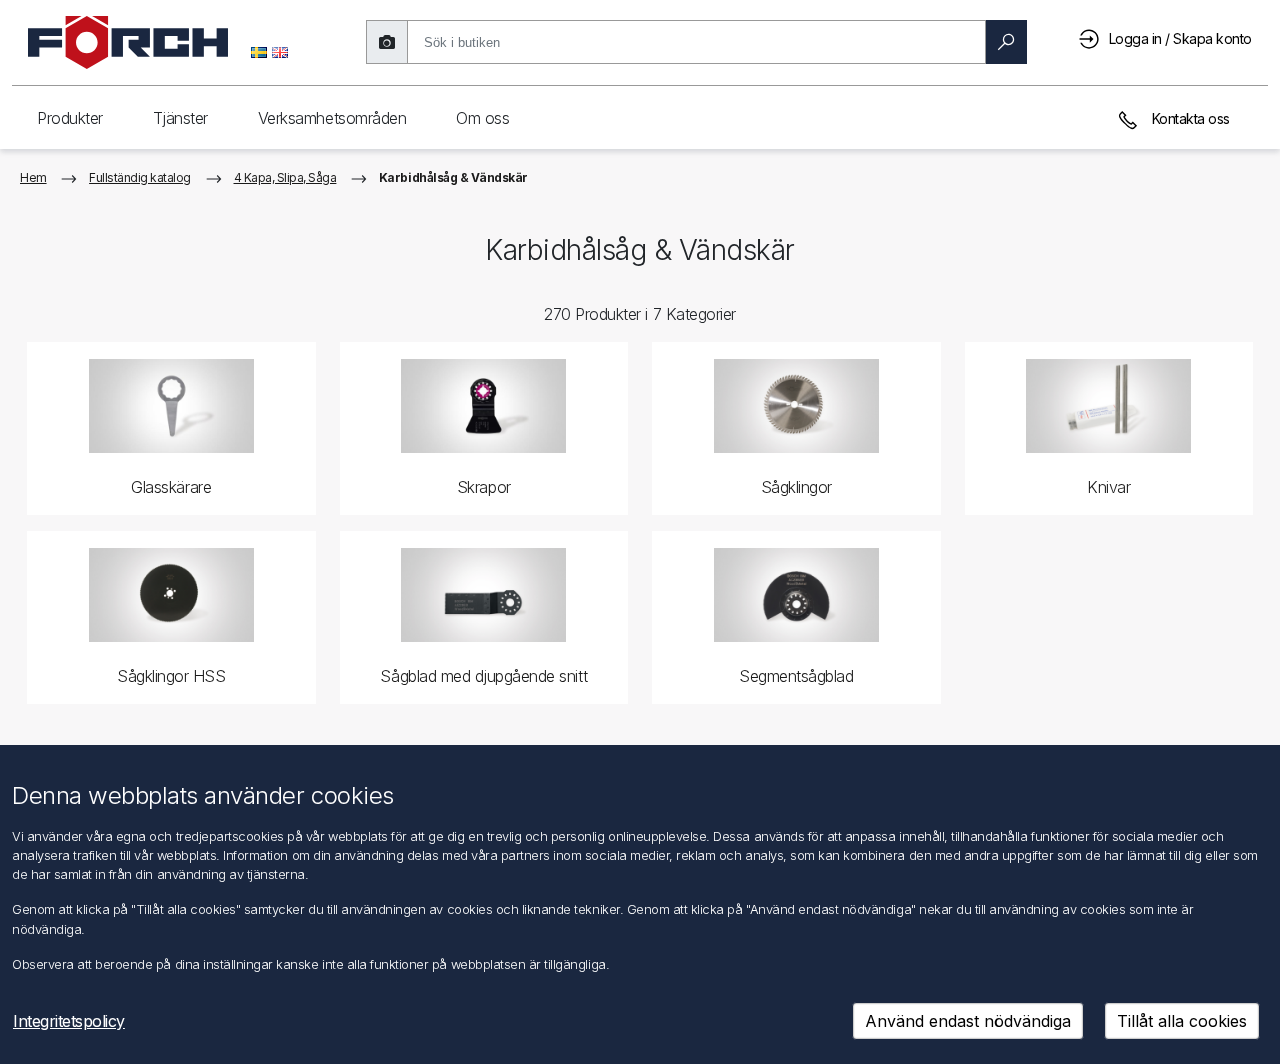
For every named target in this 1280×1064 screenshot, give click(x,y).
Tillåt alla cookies (1182, 1021)
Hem (33, 177)
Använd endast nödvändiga (968, 1021)
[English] (280, 51)
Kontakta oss (1189, 118)
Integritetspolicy (69, 1021)
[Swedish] (259, 51)
